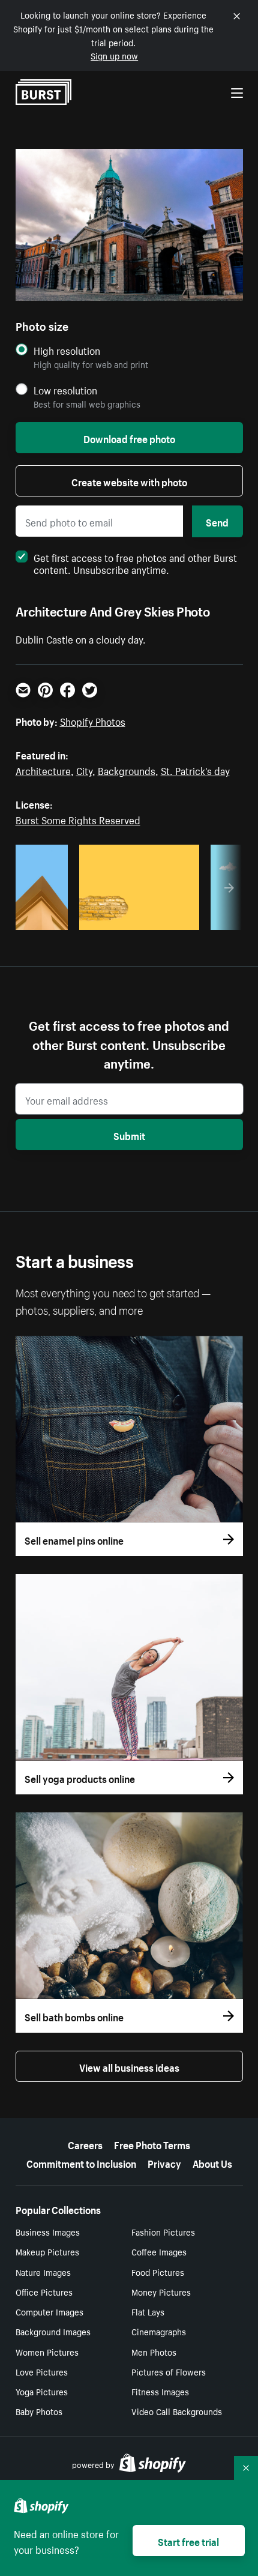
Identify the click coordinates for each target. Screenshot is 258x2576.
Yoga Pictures (42, 2391)
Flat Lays (148, 2311)
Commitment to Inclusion (81, 2162)
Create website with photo (129, 481)
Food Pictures (158, 2272)
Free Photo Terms (152, 2144)
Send (217, 521)
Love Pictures (42, 2371)
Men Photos (154, 2351)
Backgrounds (127, 770)
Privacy (164, 2162)
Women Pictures (47, 2351)
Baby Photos (39, 2411)
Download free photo (129, 438)
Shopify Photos (93, 720)
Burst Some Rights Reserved (78, 819)
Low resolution (65, 390)
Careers (85, 2144)
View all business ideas (129, 2066)
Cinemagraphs (159, 2331)
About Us (212, 2162)
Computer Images (49, 2311)
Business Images (48, 2231)
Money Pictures (161, 2291)
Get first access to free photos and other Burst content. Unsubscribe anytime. (135, 563)
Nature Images (43, 2272)
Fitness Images (160, 2391)
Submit (129, 1135)
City (84, 770)
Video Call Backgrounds (177, 2411)
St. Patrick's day (195, 770)
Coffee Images (159, 2251)
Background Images (53, 2331)
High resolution (67, 350)
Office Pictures (44, 2291)
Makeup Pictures (47, 2251)
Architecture (43, 770)
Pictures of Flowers (169, 2371)
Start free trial (188, 2541)
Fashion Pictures (163, 2231)
